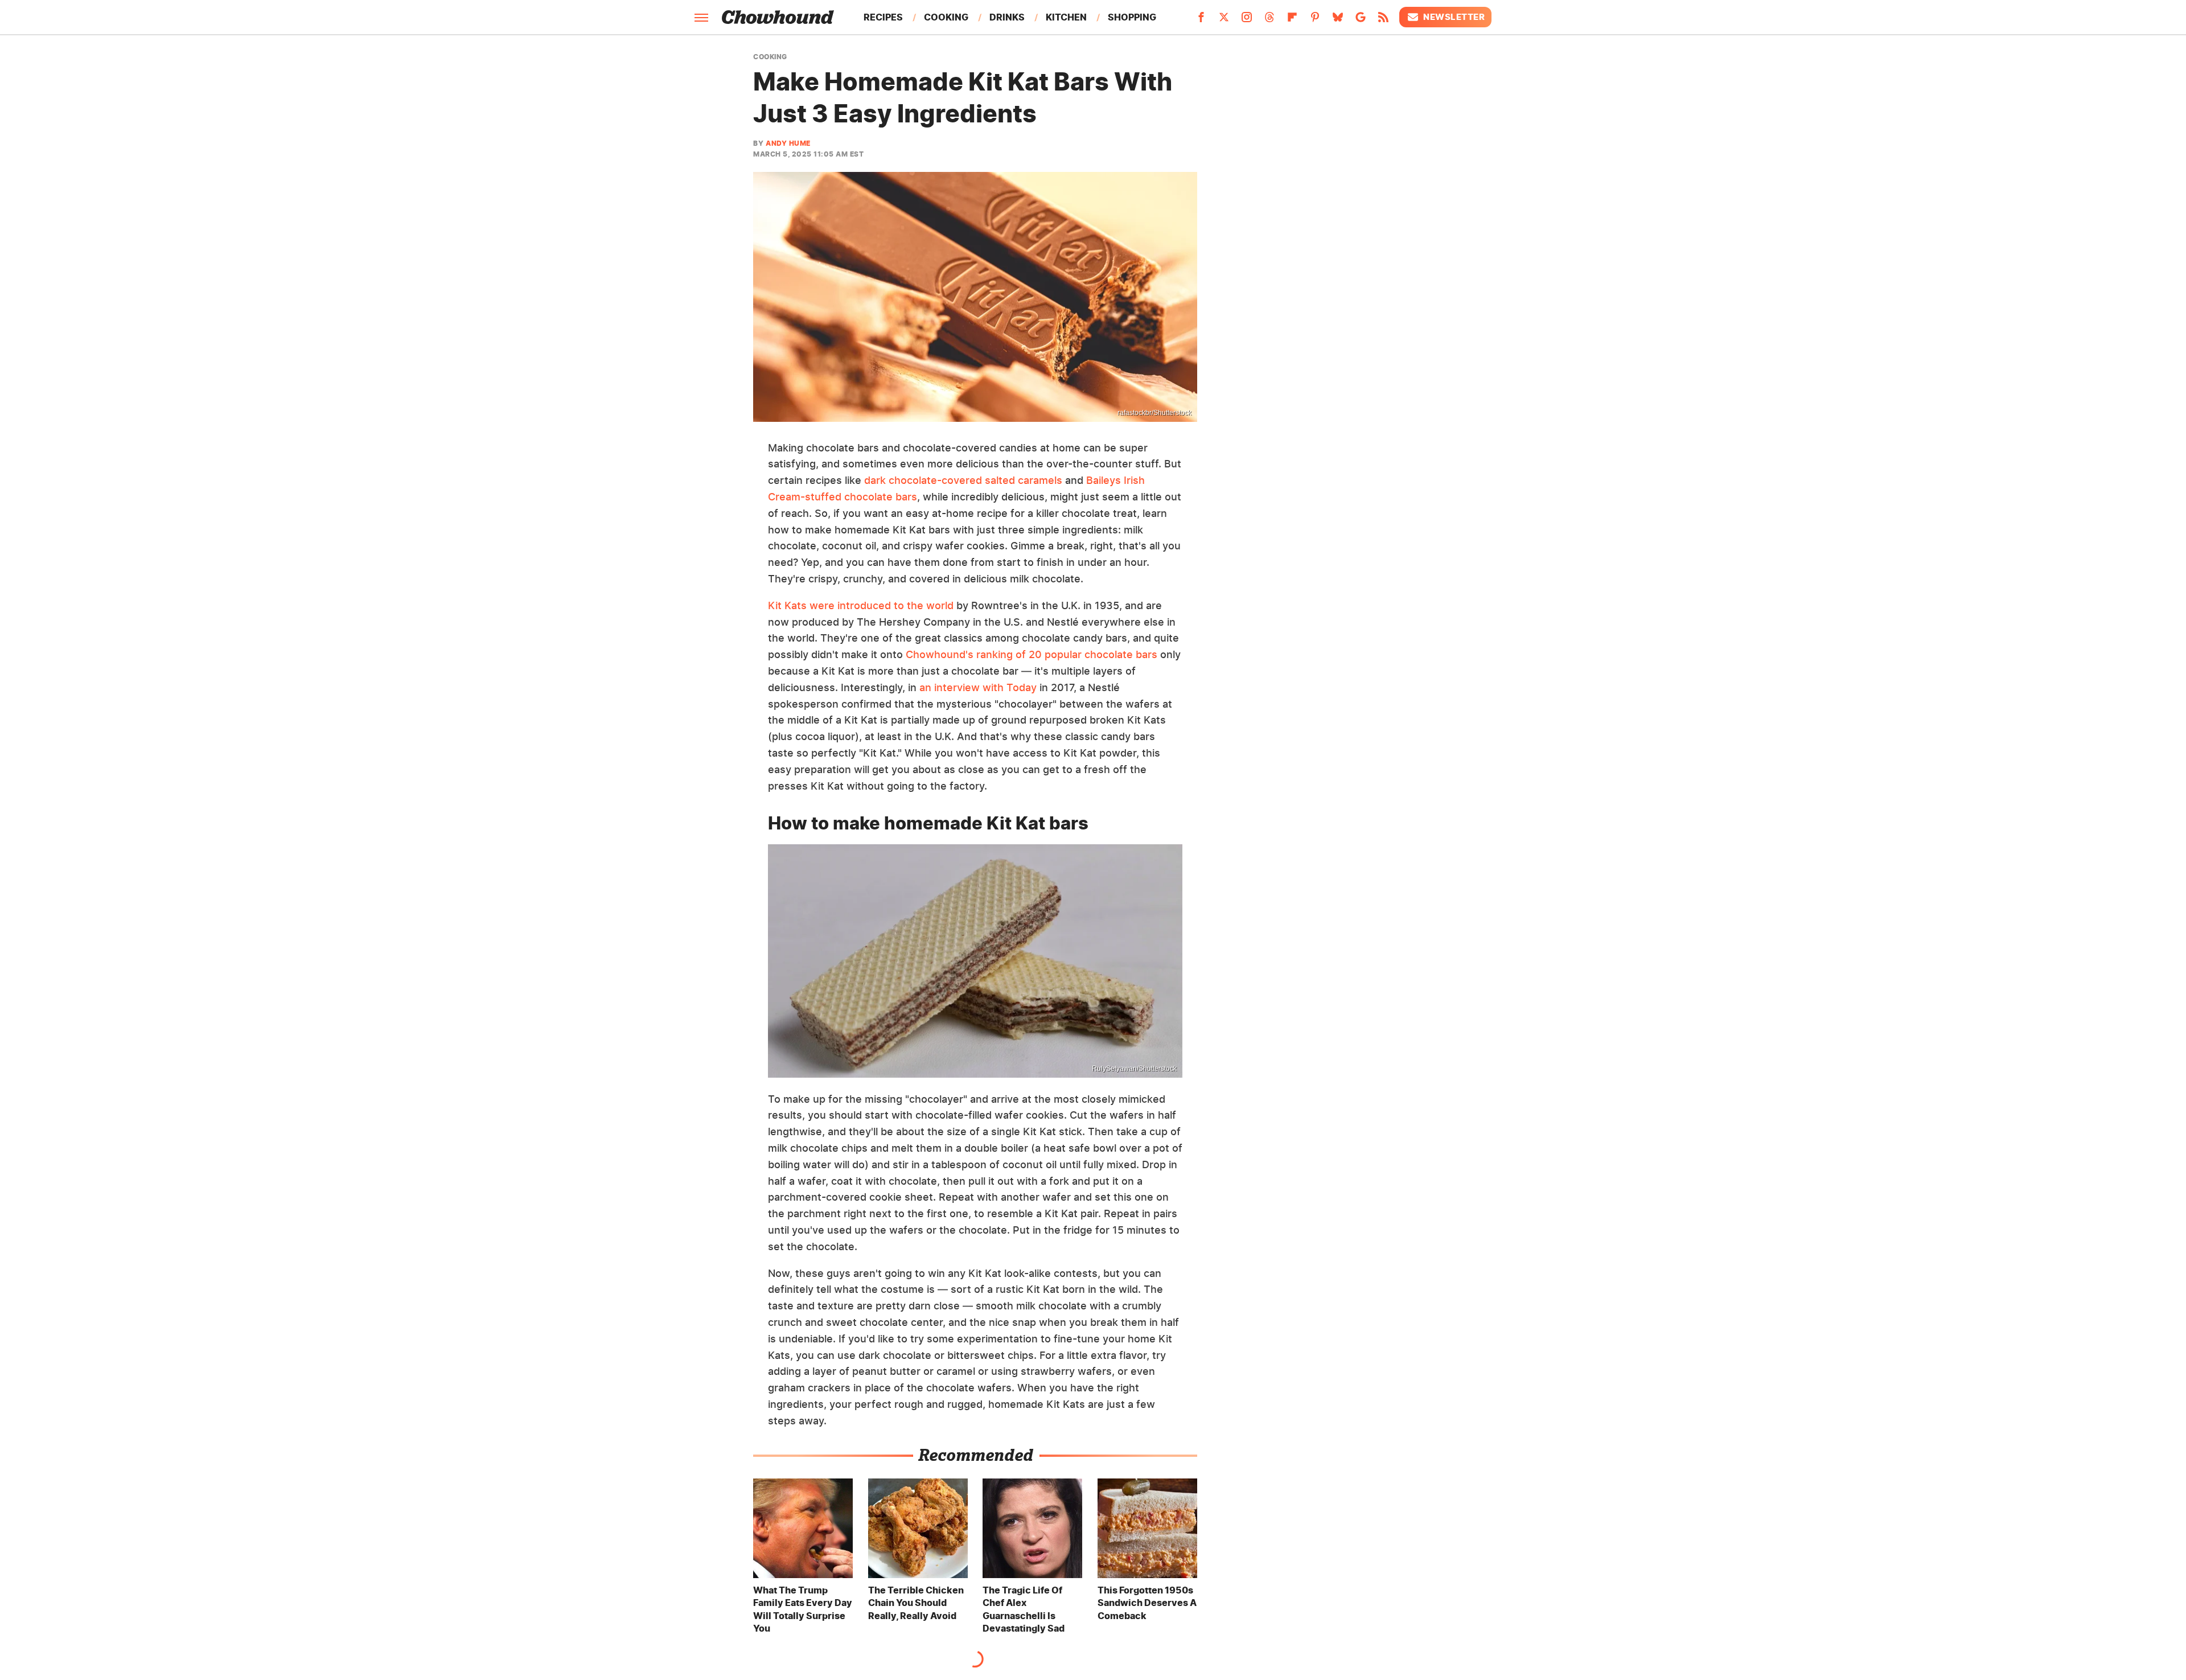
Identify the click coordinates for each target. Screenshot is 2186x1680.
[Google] (1361, 20)
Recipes (883, 17)
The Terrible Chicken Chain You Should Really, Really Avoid (916, 1603)
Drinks (1007, 17)
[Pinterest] (1315, 20)
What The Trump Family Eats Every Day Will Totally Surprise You (803, 1609)
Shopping (1132, 17)
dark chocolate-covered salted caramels (963, 480)
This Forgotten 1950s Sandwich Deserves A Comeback (1147, 1603)
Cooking (946, 17)
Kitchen (1066, 17)
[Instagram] (1247, 20)
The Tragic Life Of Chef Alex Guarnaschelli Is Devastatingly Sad (1024, 1609)
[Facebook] (1201, 20)
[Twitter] (1224, 20)
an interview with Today (978, 687)
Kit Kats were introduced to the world (861, 605)
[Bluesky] (1338, 20)
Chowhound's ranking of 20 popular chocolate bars (1032, 654)
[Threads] (1269, 20)
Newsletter (1454, 17)
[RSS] (1383, 20)
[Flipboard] (1292, 20)
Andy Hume (788, 143)
